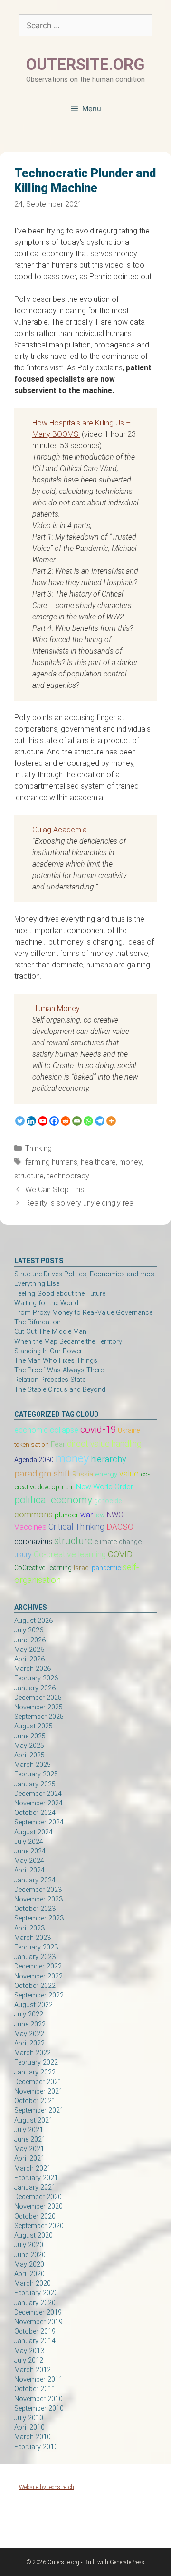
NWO (115, 1515)
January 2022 (35, 2072)
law (100, 1515)
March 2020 (33, 2283)
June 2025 (30, 1736)
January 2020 (35, 2303)
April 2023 (29, 1928)
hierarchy (109, 1459)
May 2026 (29, 1650)
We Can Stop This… (57, 1190)
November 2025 (38, 1707)
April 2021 (29, 2158)
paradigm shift (42, 1473)
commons (33, 1514)
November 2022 (38, 1976)
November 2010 (38, 2399)
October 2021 (35, 2101)
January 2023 (35, 1957)
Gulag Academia (60, 830)
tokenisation (32, 1444)
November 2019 (38, 2322)
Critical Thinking (76, 1527)
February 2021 (36, 2178)
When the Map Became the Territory (68, 1342)
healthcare (98, 1162)
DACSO (120, 1527)
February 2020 (36, 2293)
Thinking (38, 1148)
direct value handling (104, 1443)
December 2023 (38, 1890)
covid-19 (98, 1429)
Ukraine (129, 1430)
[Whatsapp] (88, 1121)
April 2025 (29, 1755)
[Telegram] (100, 1121)
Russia (83, 1474)
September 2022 (39, 1995)
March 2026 (33, 1669)
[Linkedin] (31, 1121)
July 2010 (29, 2418)
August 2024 (33, 1832)
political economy (53, 1500)
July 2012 (29, 2360)
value (129, 1474)
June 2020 (30, 2255)
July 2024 (29, 1842)
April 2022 (29, 2043)
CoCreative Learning (43, 1568)
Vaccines (30, 1527)
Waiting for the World (46, 1303)
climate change (118, 1542)
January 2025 (35, 1784)
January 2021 (35, 2187)
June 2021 (30, 2139)
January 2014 (35, 2341)
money (130, 1162)
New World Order (104, 1487)
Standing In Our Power (48, 1351)
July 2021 (29, 2130)
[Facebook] (54, 1121)
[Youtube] (43, 1121)
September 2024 (39, 1822)
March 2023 (33, 1938)
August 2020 (33, 2235)
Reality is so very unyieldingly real (80, 1203)
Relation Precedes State (50, 1380)
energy (106, 1474)
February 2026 (36, 1678)
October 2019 (35, 2331)
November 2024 (38, 1803)
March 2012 (33, 2370)
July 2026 (29, 1630)
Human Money (56, 1008)
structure (29, 1176)
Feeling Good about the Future (60, 1294)
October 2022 (35, 1986)
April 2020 (29, 2274)
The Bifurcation (38, 1322)
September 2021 (39, 2110)
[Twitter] (20, 1121)
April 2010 (29, 2427)
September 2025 (39, 1717)
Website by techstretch (47, 2487)
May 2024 (29, 1861)
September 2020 (39, 2226)
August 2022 (33, 2005)
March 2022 (33, 2053)
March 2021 (33, 2168)
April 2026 (29, 1659)
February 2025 (36, 1774)
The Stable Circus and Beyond (60, 1390)
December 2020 (38, 2197)
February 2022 (36, 2062)
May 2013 (29, 2351)
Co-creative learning (70, 1554)
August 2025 (33, 1726)
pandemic (106, 1568)
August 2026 (33, 1621)
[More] (111, 1121)
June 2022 (30, 2024)
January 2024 (35, 1880)
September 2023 (39, 1918)
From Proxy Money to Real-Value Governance (83, 1313)
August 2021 (33, 2120)
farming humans (51, 1162)
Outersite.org (85, 64)
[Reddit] (66, 1121)
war (86, 1515)
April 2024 (29, 1870)
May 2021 (29, 2149)
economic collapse (46, 1430)
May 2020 (29, 2264)
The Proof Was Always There (59, 1370)
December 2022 (38, 1966)
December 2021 (38, 2082)
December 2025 (38, 1698)
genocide (108, 1501)
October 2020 (35, 2216)
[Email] (77, 1121)
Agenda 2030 (34, 1460)
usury (23, 1555)
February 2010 (36, 2447)
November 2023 (38, 1899)
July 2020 (29, 2245)
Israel (82, 1568)
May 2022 (29, 2034)
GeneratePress (127, 2562)
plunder (66, 1515)
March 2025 (33, 1765)
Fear (58, 1444)
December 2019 (38, 2312)
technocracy (68, 1176)
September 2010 (39, 2408)
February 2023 (36, 1947)
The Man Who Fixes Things (56, 1361)
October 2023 (35, 1909)
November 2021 (38, 2091)
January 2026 (35, 1688)
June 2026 (30, 1640)
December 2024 (38, 1794)
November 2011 (38, 2379)
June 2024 (30, 1851)
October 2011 (35, 2389)
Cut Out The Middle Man (50, 1332)
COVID (120, 1554)
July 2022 (29, 2014)
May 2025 (29, 1746)
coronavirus (33, 1542)
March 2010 (33, 2437)
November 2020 (38, 2206)
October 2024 (35, 1813)
